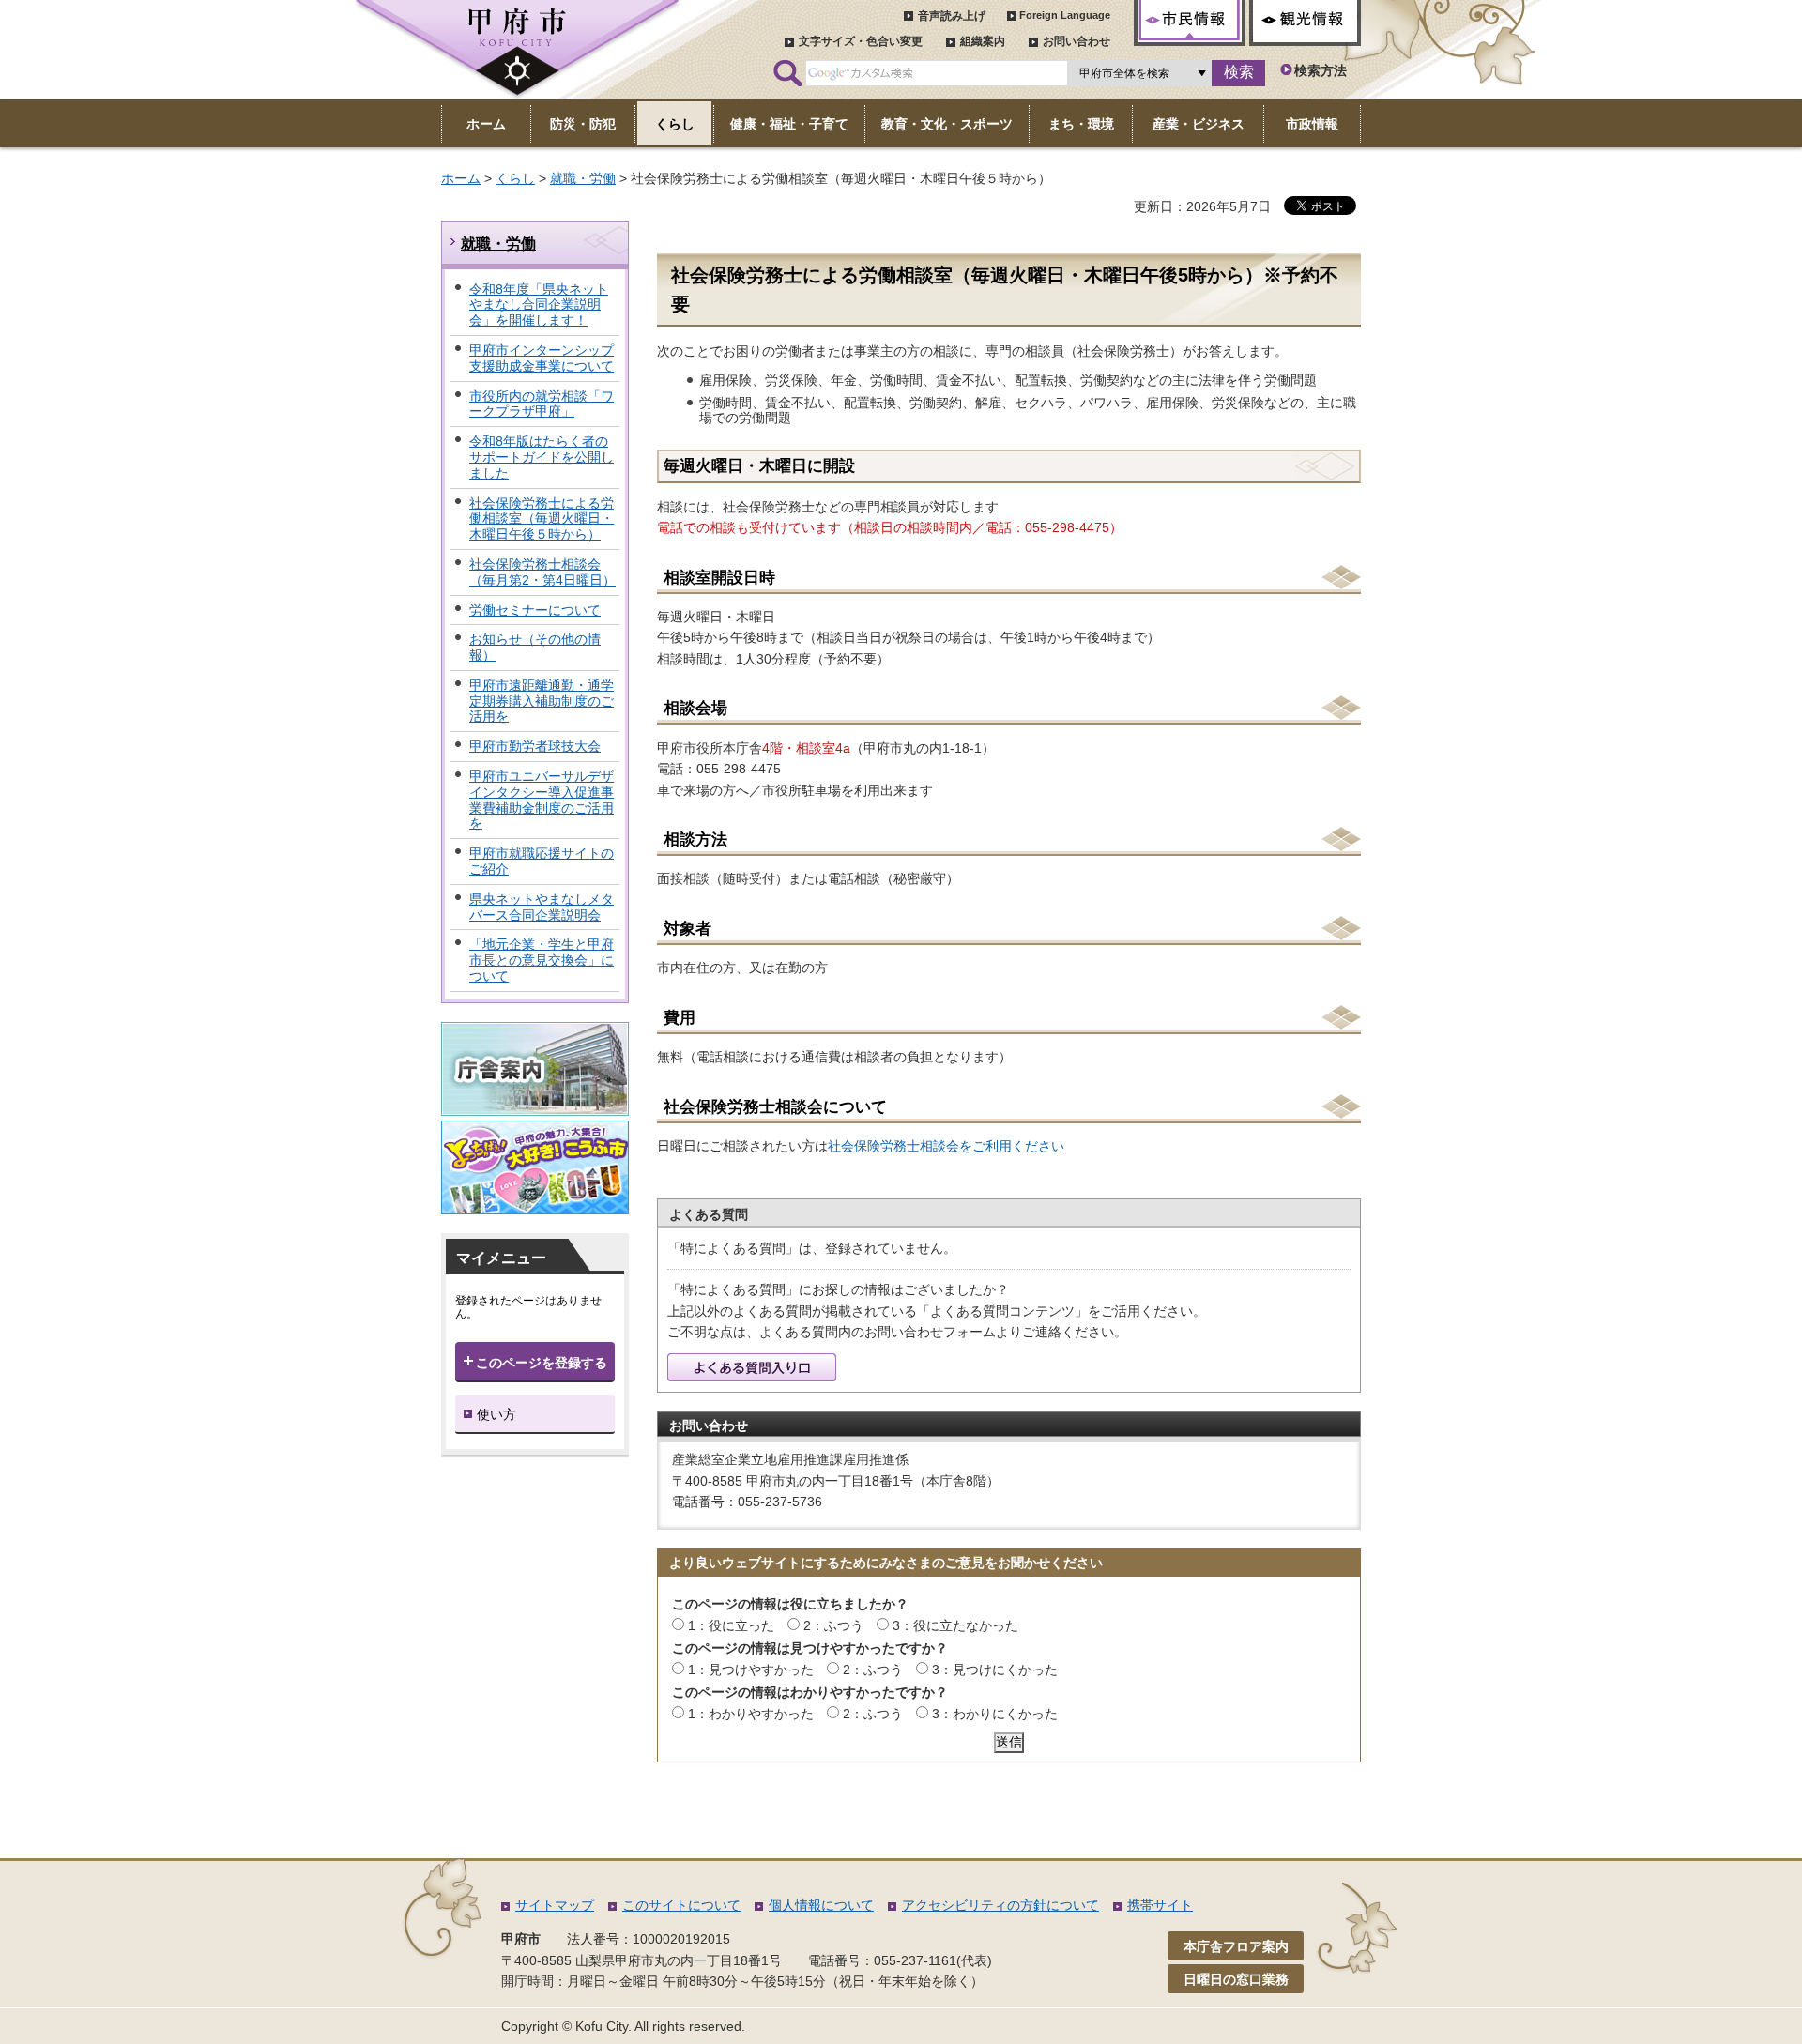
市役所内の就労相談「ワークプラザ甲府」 (542, 404)
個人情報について (821, 1905)
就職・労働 (583, 178)
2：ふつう (833, 1625)
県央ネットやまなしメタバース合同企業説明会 (542, 907)
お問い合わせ (1077, 41)
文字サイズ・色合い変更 (861, 41)
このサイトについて (681, 1905)
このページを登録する (542, 1363)
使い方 (496, 1414)
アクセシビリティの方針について (1000, 1905)
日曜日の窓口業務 (1236, 1979)
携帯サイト (1160, 1905)
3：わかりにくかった (995, 1714)
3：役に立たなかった (955, 1625)
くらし (515, 178)
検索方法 (1321, 70)
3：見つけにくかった (995, 1670)
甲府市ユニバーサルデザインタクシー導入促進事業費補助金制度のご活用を (542, 800)
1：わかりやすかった (751, 1714)
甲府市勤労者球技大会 (535, 746)
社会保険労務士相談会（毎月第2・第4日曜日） (542, 572)
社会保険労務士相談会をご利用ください (946, 1146)
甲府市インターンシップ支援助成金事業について (542, 358)
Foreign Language (1065, 15)
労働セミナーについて (535, 610)
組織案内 (983, 41)
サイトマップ (555, 1905)
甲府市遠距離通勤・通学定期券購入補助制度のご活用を (542, 701)
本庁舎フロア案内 (1236, 1946)
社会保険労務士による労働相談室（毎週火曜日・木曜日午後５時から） (542, 519)
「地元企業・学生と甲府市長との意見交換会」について (542, 960)
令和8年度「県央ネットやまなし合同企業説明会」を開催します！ (539, 305)
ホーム (461, 178)
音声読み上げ (952, 16)
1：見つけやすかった (751, 1670)
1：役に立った (731, 1625)
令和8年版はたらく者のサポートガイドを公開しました (542, 457)
